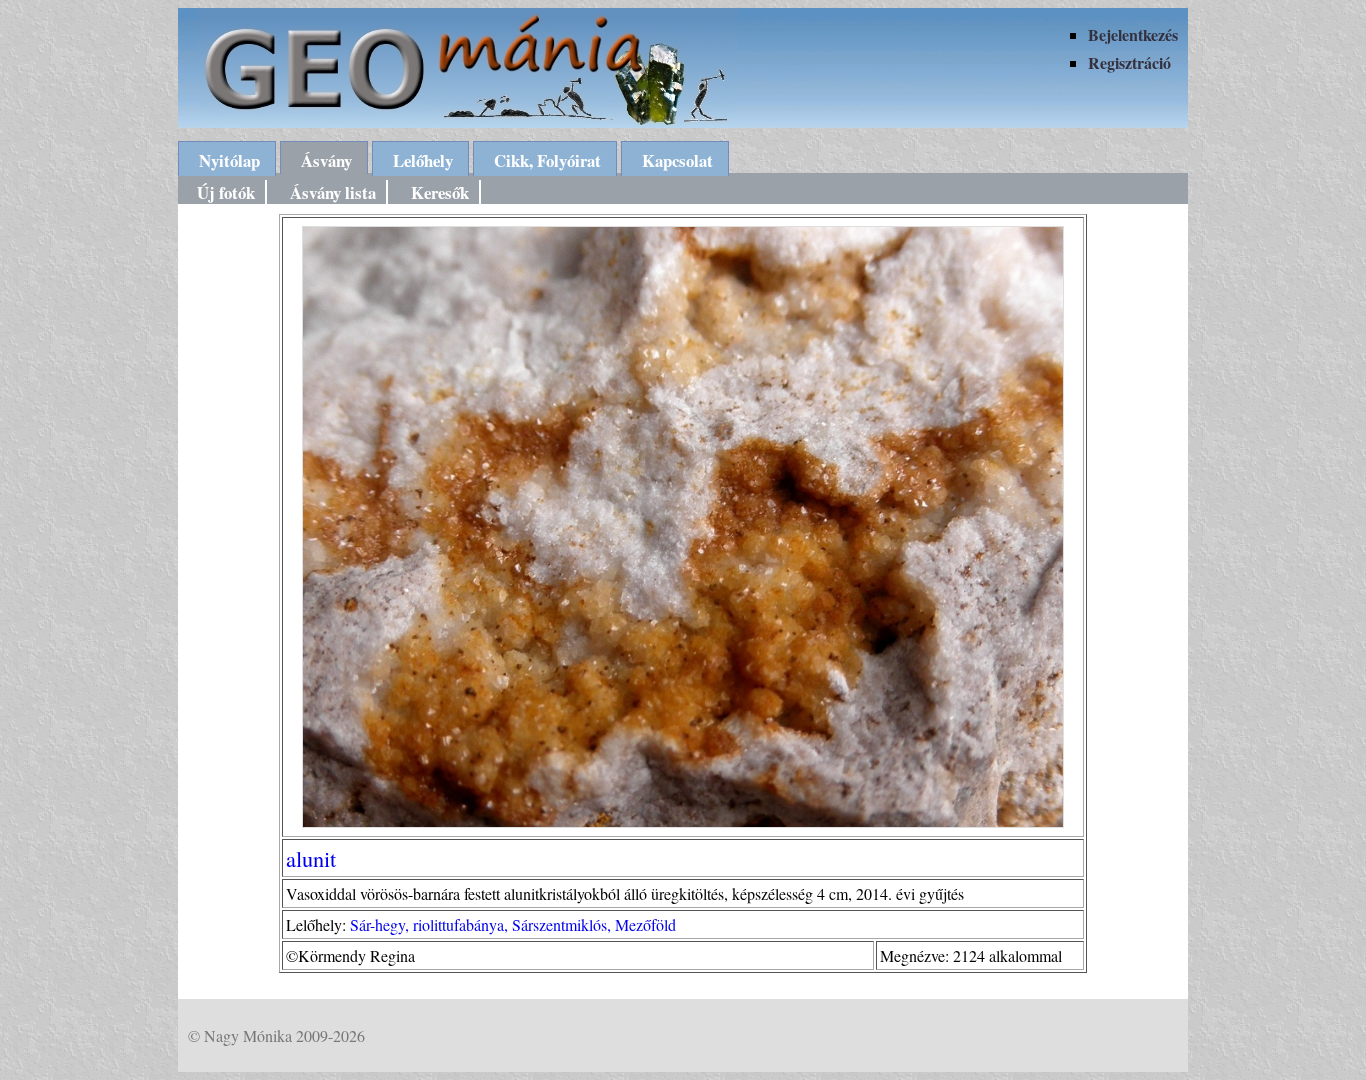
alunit (311, 858)
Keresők (440, 192)
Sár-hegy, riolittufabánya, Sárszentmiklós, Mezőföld (513, 924)
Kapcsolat (677, 160)
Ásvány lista (333, 192)
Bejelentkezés (1133, 34)
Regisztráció (1129, 62)
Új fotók (226, 192)
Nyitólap (229, 160)
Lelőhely (423, 160)
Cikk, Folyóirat (547, 160)
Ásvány (326, 160)
